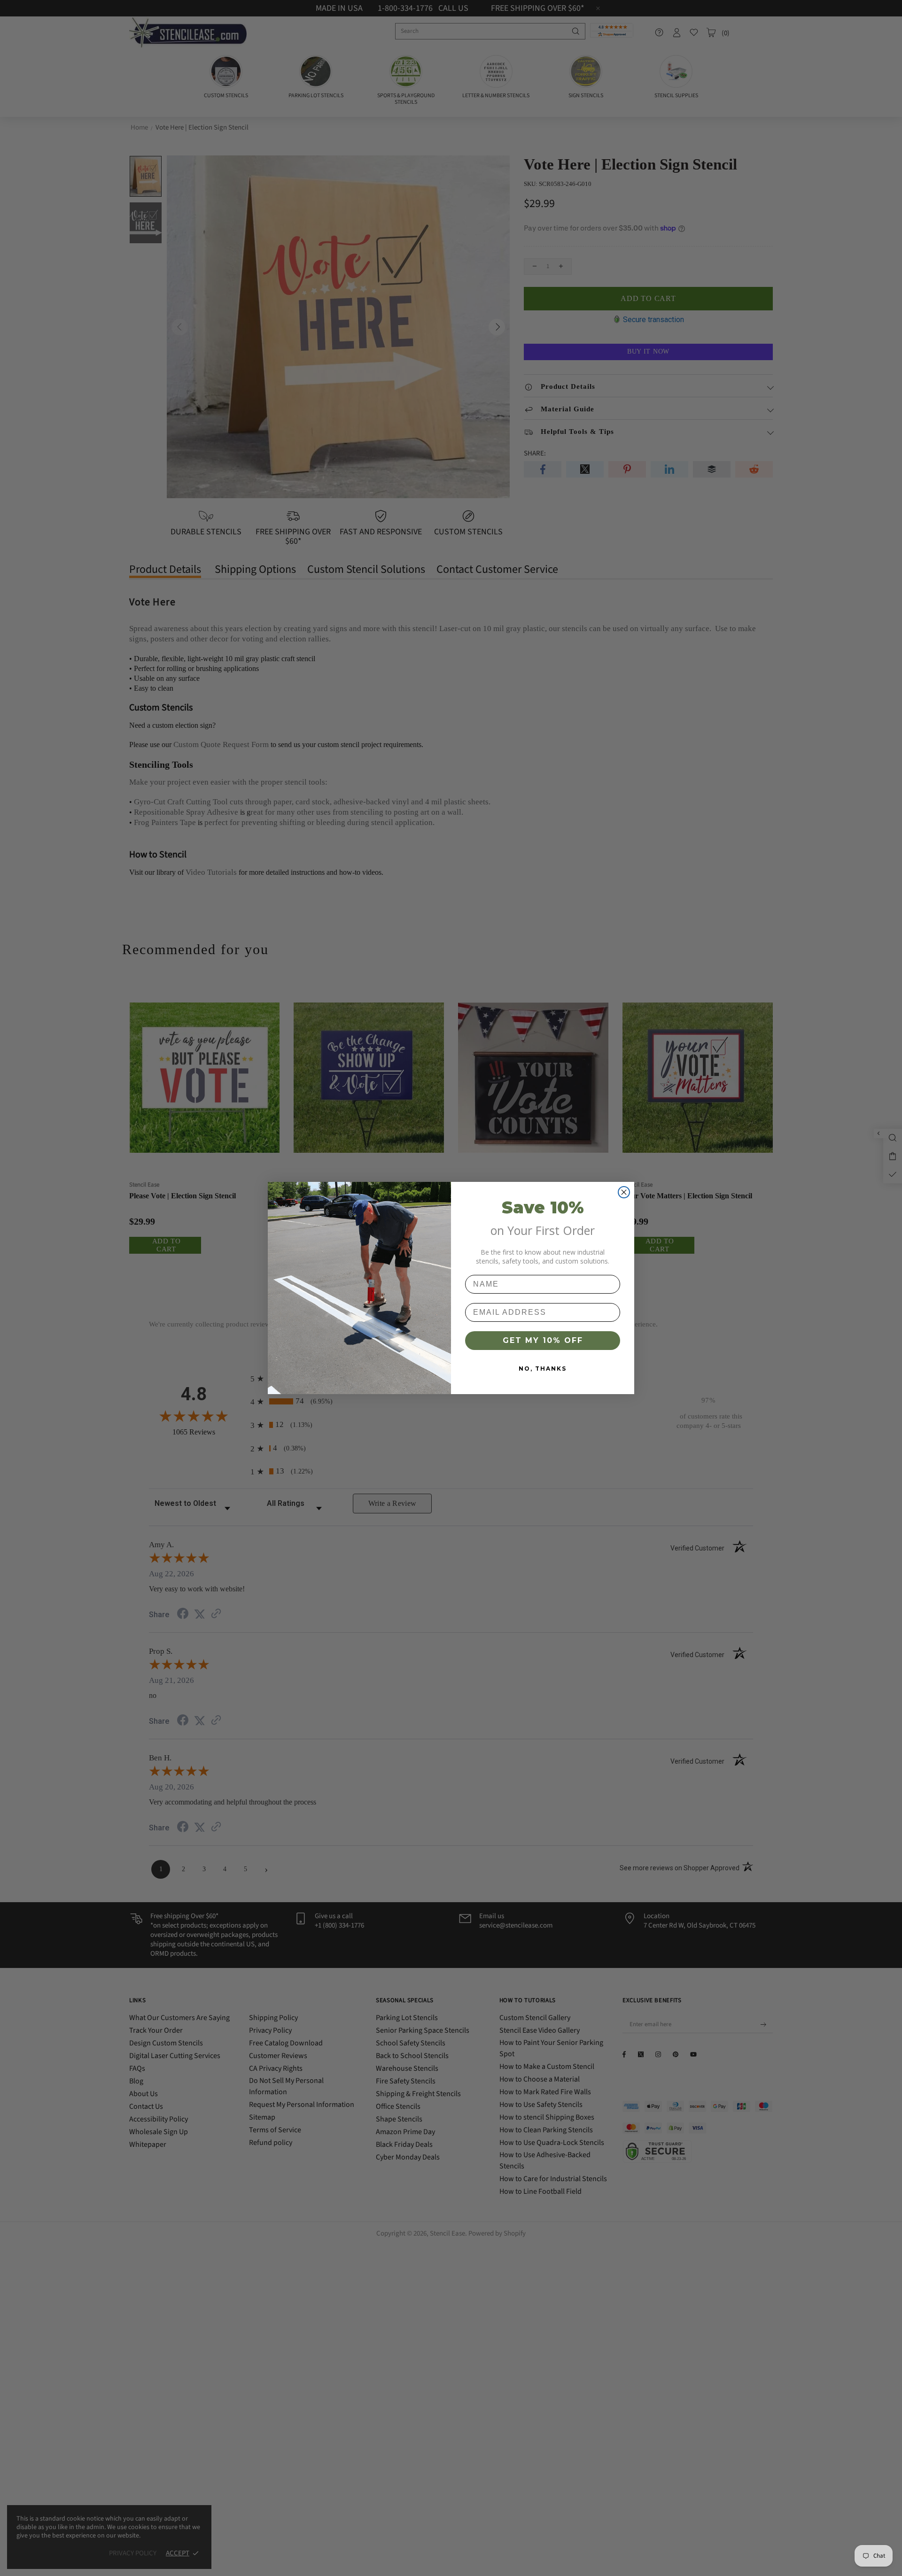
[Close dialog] (624, 1192)
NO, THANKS (543, 1369)
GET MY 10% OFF (543, 1340)
